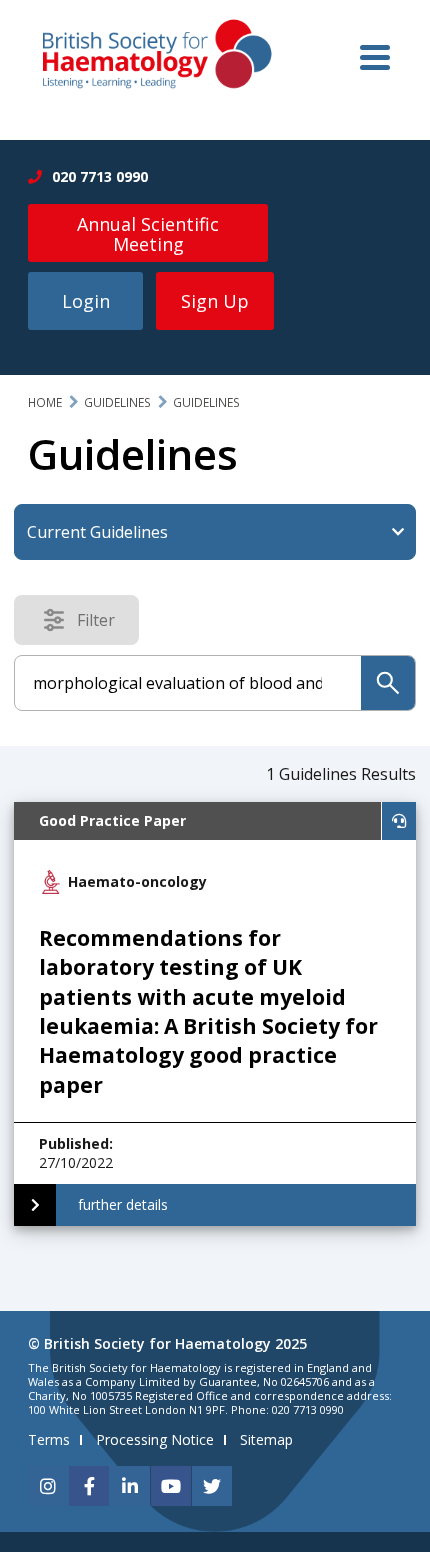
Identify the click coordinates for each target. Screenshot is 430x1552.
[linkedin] (130, 1486)
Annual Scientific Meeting (148, 234)
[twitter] (212, 1486)
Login (86, 301)
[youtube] (171, 1486)
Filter (102, 624)
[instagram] (48, 1486)
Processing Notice (155, 1439)
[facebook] (89, 1486)
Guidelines (117, 402)
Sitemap (266, 1439)
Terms (49, 1439)
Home (45, 402)
